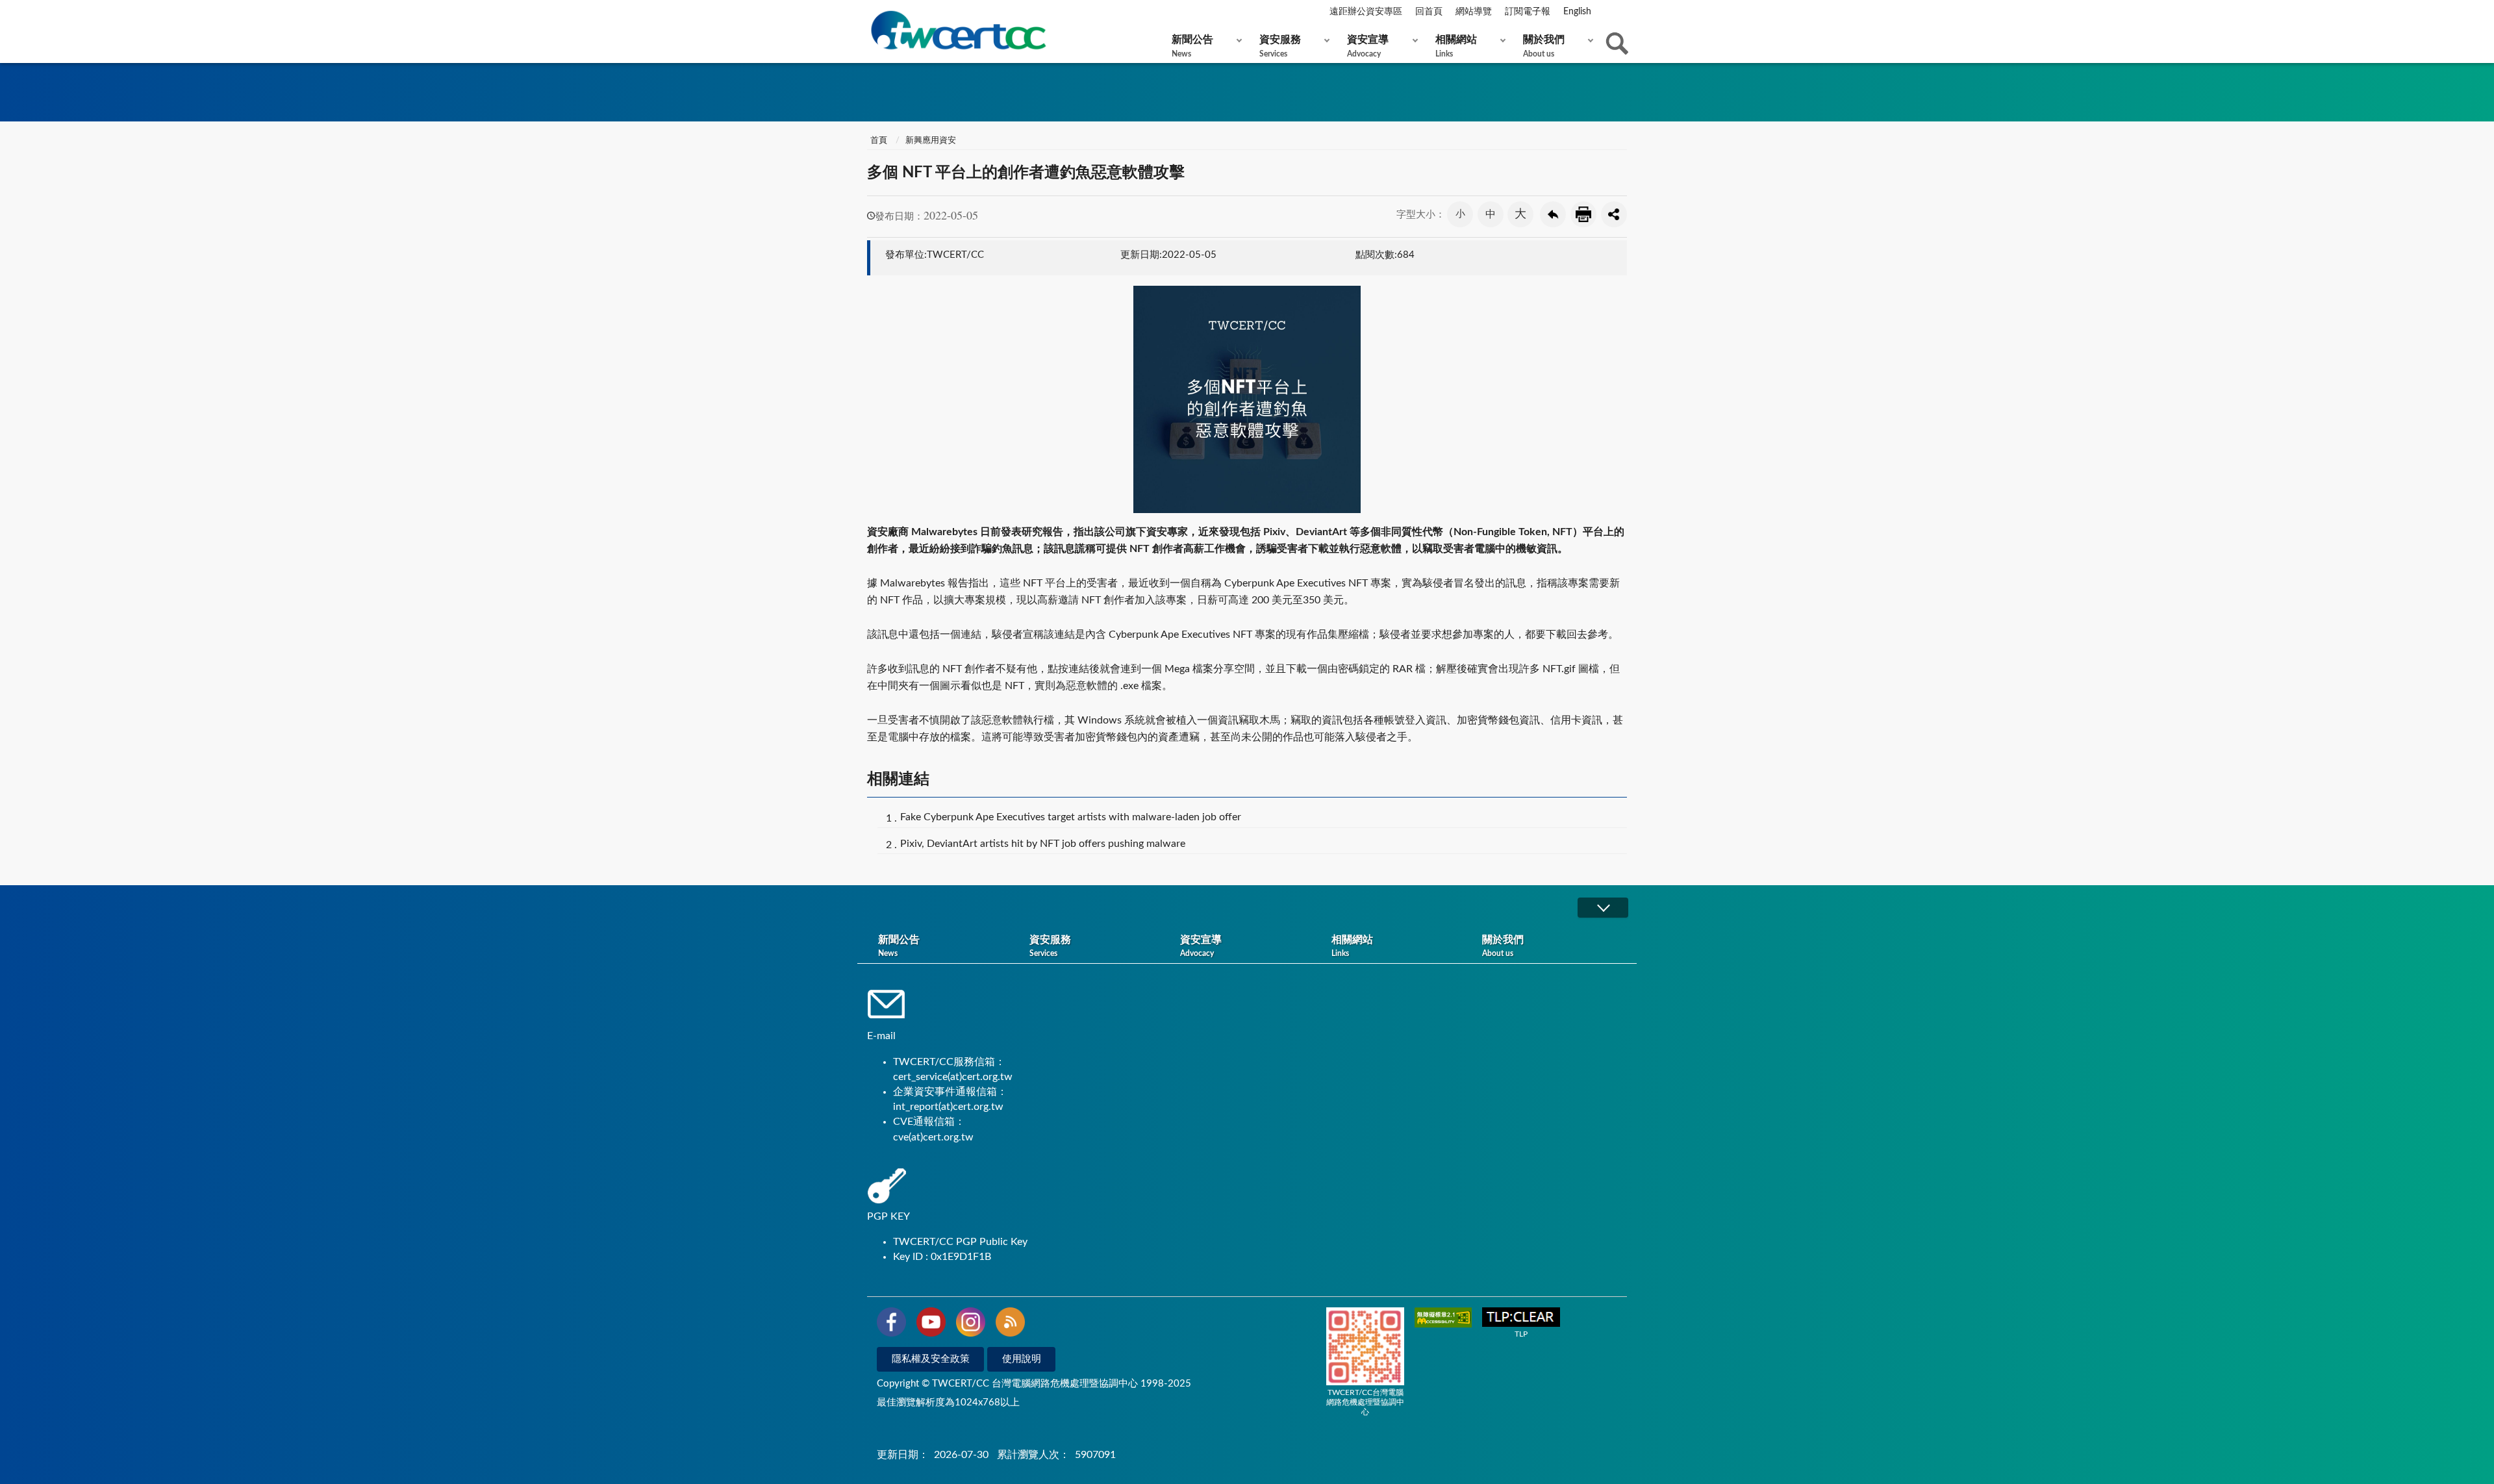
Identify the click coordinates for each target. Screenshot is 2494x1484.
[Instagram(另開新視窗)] (971, 1324)
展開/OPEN (1603, 908)
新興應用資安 (931, 141)
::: (870, 12)
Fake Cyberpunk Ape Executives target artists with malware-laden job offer (1071, 817)
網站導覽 (1474, 12)
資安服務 (1280, 46)
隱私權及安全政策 (931, 1359)
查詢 (1617, 44)
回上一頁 (1553, 214)
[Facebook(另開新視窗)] (891, 1324)
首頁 (879, 141)
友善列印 (1583, 214)
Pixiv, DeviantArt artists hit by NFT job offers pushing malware (1043, 844)
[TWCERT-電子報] (958, 30)
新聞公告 (1192, 46)
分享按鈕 (1614, 214)
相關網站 (1456, 46)
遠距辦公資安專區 (1366, 12)
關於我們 (1544, 46)
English (1577, 12)
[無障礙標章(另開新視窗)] (1443, 1319)
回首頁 (1429, 12)
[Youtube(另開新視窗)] (931, 1324)
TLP (1521, 1334)
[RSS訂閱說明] (1010, 1324)
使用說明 (1022, 1359)
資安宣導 (1368, 46)
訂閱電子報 (1528, 12)
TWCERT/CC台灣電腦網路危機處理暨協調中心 (1365, 1402)
